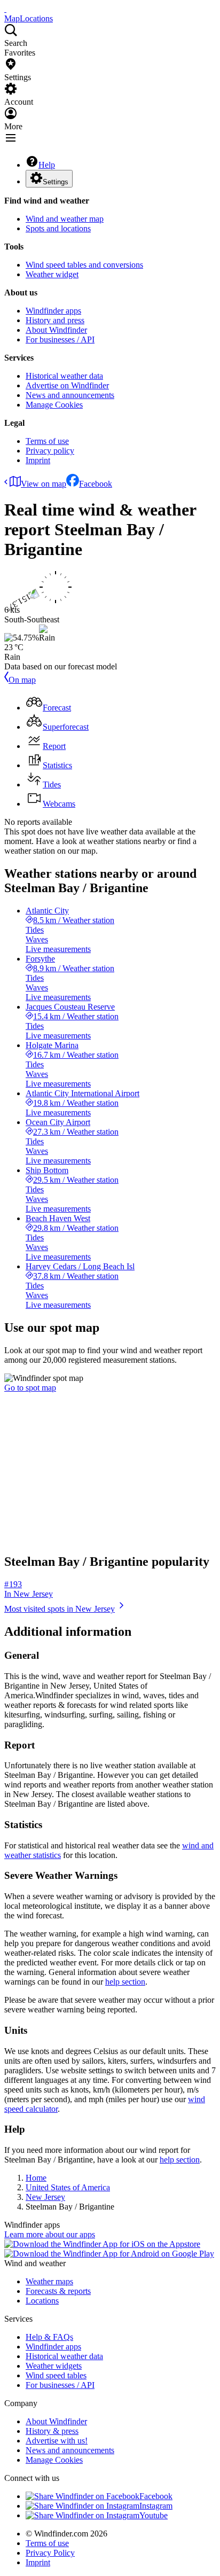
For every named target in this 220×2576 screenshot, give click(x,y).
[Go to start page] (5, 9)
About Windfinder (56, 330)
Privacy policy (50, 451)
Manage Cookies (54, 405)
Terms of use (47, 441)
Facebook (96, 484)
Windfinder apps (53, 311)
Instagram (156, 2506)
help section (125, 1982)
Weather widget (52, 274)
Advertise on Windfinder (67, 385)
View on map (44, 484)
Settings (56, 182)
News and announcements (70, 395)
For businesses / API (60, 339)
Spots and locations (58, 228)
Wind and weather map (65, 219)
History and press (55, 320)
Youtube (154, 2515)
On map (22, 680)
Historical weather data (64, 376)
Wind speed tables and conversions (84, 265)
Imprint (38, 460)
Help (47, 165)
